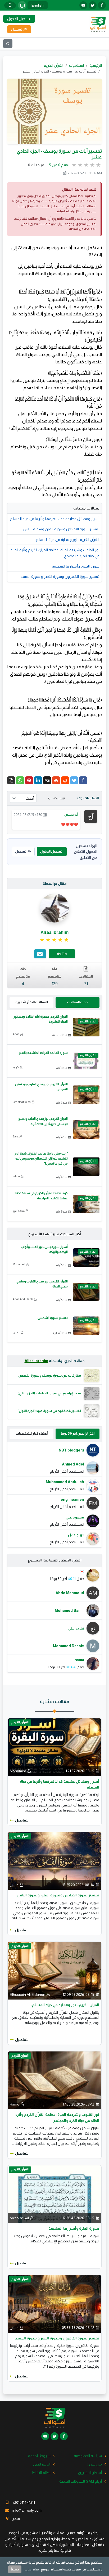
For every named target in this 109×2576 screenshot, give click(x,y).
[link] (55, 940)
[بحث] (8, 44)
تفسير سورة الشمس (53, 1318)
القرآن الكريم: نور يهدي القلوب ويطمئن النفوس (41, 1087)
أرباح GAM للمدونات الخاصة (81, 2481)
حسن (16, 1332)
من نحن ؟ (94, 2464)
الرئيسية (96, 65)
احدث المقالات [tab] (78, 1002)
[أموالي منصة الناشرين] (98, 24)
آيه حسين (71, 814)
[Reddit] (65, 780)
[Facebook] (83, 780)
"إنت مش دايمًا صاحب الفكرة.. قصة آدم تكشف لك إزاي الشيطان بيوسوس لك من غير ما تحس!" (41, 1159)
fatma (16, 1176)
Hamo (15, 2104)
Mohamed (19, 1264)
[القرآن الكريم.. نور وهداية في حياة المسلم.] (54, 1970)
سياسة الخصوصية (88, 2456)
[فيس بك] (102, 5)
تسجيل (21, 851)
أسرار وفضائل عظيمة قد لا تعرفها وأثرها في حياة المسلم (55, 519)
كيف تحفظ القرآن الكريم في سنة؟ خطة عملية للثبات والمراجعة (41, 1196)
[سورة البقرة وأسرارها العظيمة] (54, 2194)
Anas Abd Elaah (23, 1299)
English (38, 5)
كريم (16, 1067)
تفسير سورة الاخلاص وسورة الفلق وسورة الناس (61, 529)
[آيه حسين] (91, 816)
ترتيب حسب (56, 798)
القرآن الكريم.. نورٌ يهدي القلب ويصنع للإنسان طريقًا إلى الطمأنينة (43, 1121)
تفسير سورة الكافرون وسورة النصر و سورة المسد (60, 576)
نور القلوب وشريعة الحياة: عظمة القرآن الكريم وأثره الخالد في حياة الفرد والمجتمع (55, 553)
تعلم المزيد (32, 2569)
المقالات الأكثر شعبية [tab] (32, 1002)
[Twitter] (74, 780)
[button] (11, 780)
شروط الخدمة (39, 2456)
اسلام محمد (19, 2218)
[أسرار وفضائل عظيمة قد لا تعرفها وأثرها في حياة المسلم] (54, 1747)
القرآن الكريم (54, 65)
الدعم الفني (42, 2464)
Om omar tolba (22, 1102)
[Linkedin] (38, 780)
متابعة (62, 954)
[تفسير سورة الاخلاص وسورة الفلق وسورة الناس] (54, 1861)
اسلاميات (76, 65)
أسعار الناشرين (90, 2473)
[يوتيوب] (83, 5)
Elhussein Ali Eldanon (28, 1995)
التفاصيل (22, 1820)
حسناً (15, 2569)
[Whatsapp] (20, 780)
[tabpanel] (54, 1494)
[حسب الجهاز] (22, 5)
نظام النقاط (41, 2473)
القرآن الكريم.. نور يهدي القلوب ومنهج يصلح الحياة (42, 1284)
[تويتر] (93, 5)
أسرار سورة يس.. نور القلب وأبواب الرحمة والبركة (44, 1249)
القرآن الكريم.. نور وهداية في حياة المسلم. (67, 540)
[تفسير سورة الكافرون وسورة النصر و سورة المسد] (54, 2304)
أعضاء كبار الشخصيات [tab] (32, 1433)
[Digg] (47, 780)
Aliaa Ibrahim (36, 1361)
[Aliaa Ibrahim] (54, 908)
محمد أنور (19, 1211)
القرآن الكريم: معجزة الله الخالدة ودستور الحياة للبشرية (41, 1019)
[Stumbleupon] (56, 780)
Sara (16, 1136)
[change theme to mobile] (10, 5)
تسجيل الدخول (51, 851)
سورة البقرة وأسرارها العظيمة (76, 566)
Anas (16, 1034)
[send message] (40, 954)
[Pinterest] (29, 780)
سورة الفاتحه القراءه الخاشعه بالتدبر (43, 1053)
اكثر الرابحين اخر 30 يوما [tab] (78, 1433)
